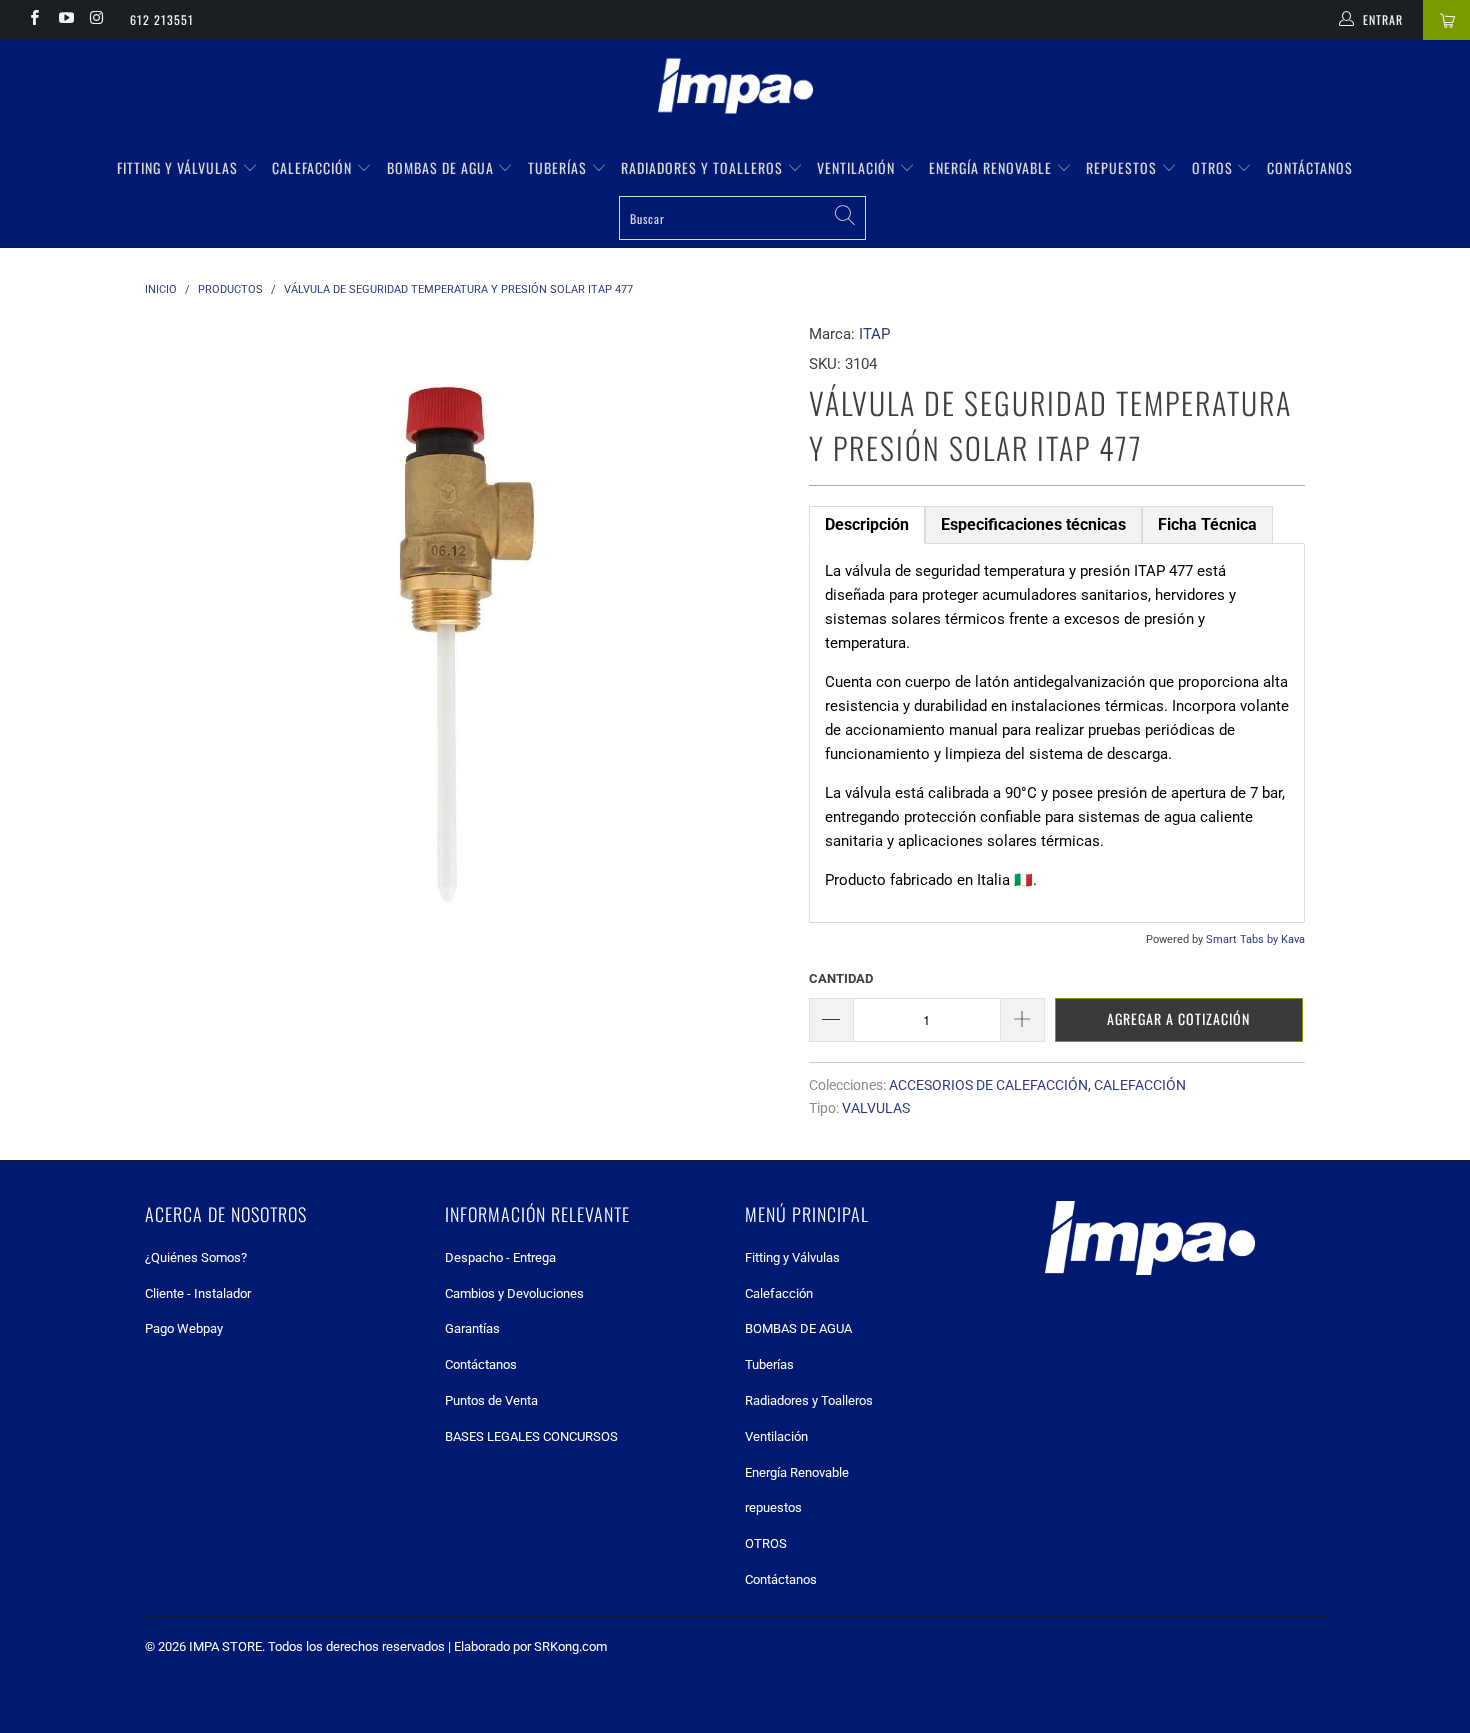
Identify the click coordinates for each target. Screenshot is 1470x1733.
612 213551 (162, 19)
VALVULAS (876, 1108)
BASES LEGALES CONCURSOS (531, 1436)
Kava (1293, 939)
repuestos (1123, 167)
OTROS (1214, 167)
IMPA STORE (225, 1646)
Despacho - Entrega (500, 1257)
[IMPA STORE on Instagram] (96, 20)
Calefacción (314, 167)
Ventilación (858, 167)
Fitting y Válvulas (179, 167)
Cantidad (841, 978)
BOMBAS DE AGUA (442, 167)
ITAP (874, 334)
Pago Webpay (184, 1328)
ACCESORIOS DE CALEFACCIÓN (988, 1085)
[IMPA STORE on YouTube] (64, 20)
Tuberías (559, 167)
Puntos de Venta (491, 1400)
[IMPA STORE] (735, 88)
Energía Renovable (992, 167)
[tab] (867, 525)
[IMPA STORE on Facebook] (33, 20)
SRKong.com (570, 1646)
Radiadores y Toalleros (704, 167)
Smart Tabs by (1243, 939)
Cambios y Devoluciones (514, 1293)
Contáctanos (1310, 167)
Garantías (472, 1328)
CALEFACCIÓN (1140, 1085)
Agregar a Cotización (1178, 1018)
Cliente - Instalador (198, 1293)
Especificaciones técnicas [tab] (1033, 524)
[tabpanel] (1057, 733)
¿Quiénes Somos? (196, 1257)
